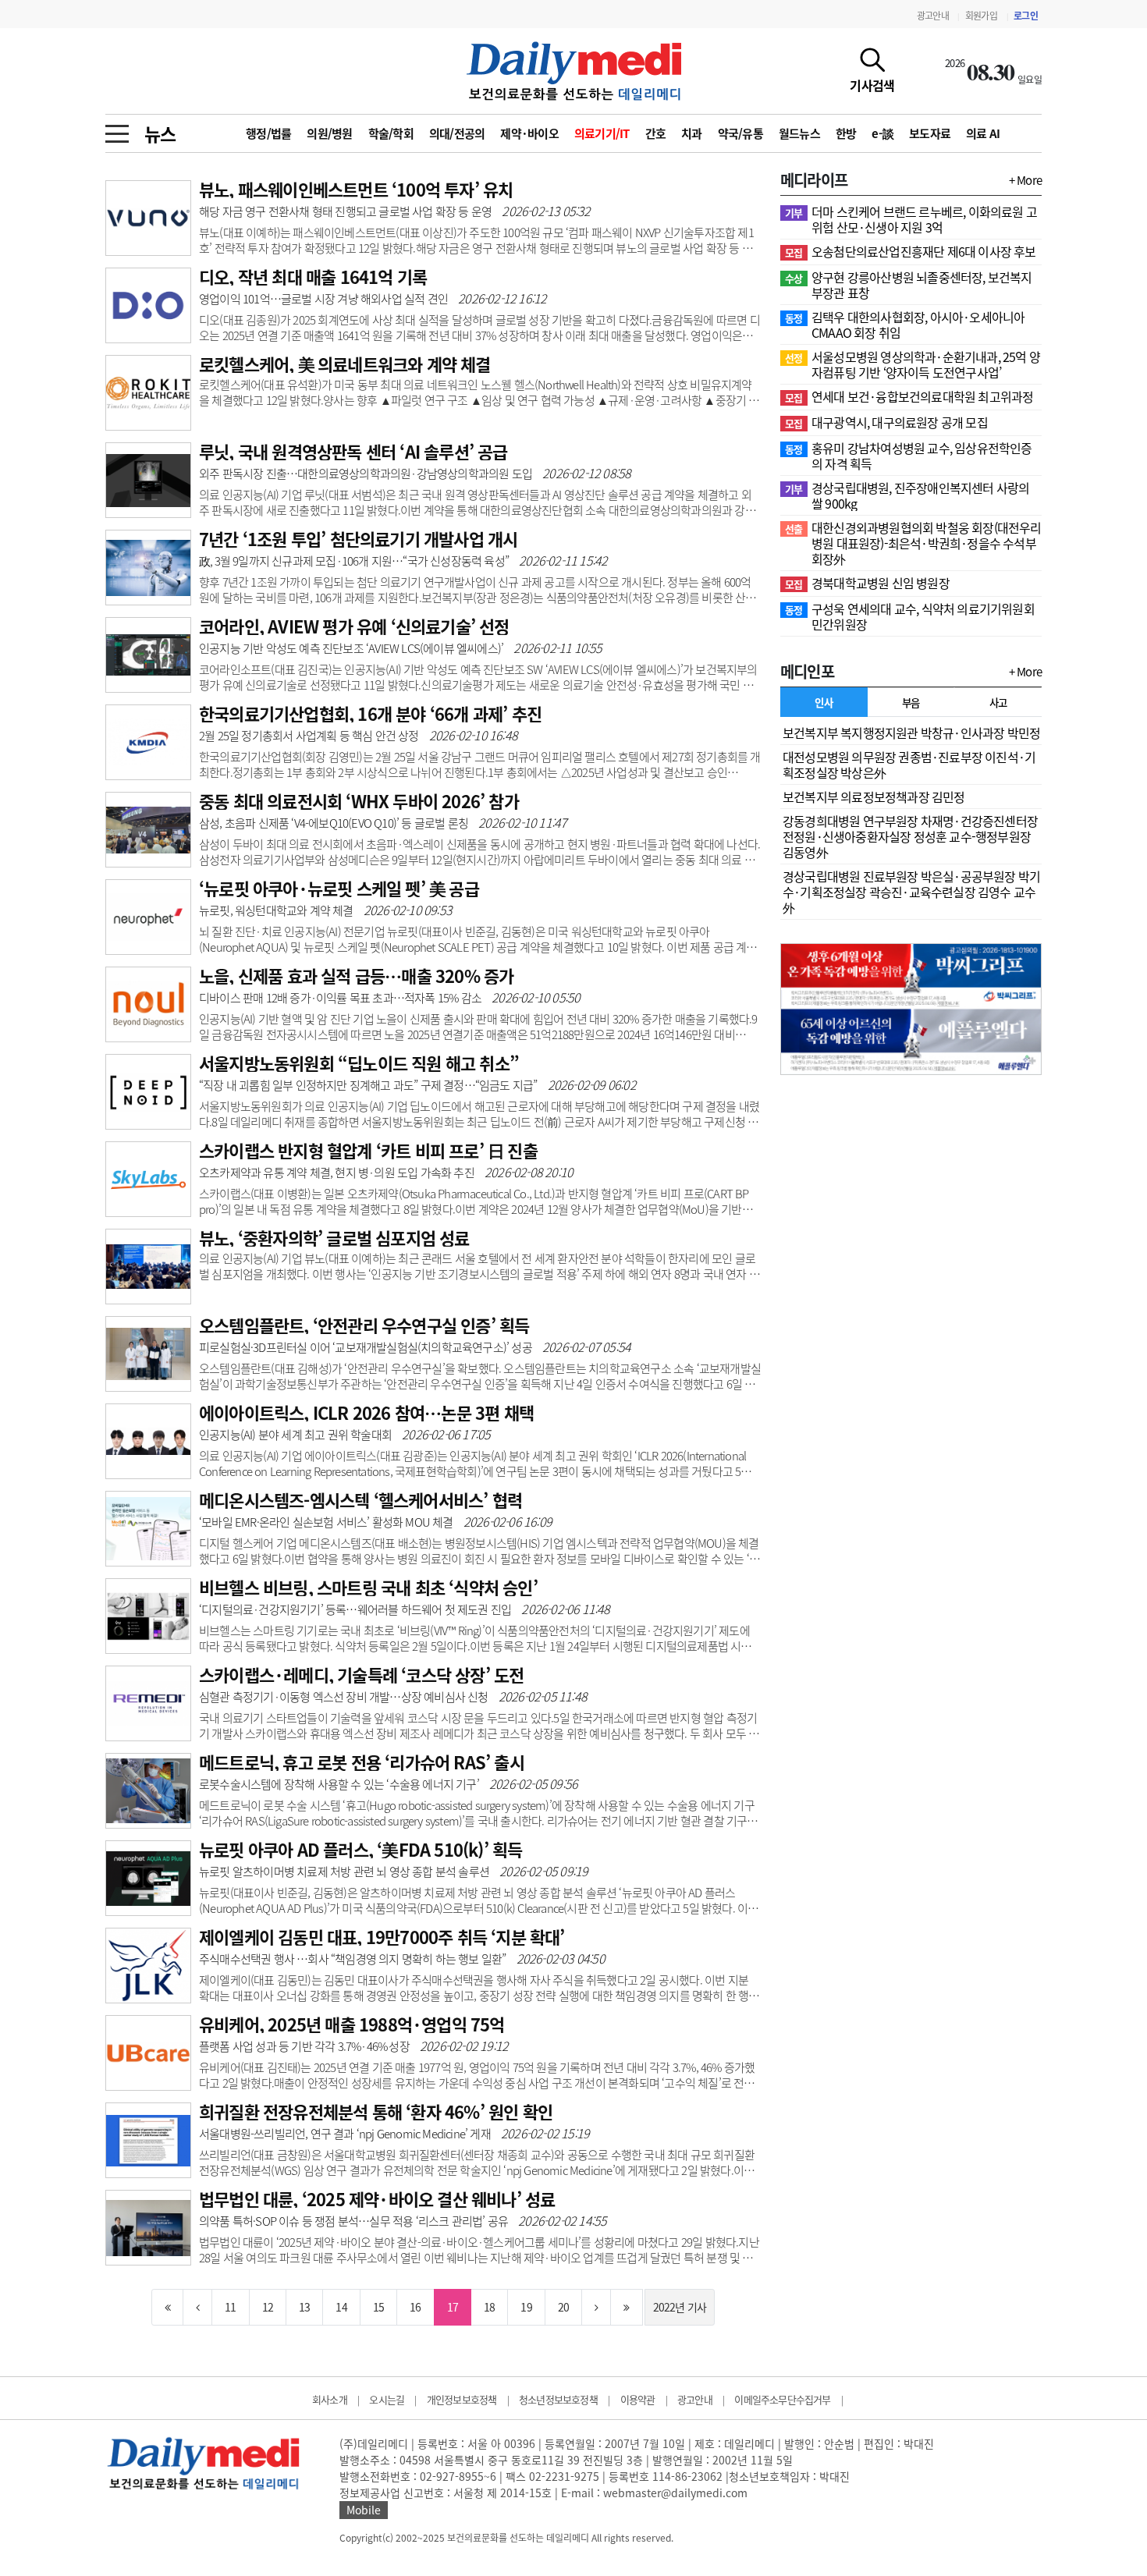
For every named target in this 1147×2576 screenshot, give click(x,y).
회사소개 (330, 2399)
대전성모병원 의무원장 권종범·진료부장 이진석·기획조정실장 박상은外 (909, 765)
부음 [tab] (911, 702)
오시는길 (387, 2399)
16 (415, 2307)
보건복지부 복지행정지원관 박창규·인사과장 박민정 (911, 733)
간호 (656, 133)
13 (304, 2307)
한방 (846, 133)
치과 (692, 133)
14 (341, 2307)
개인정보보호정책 (462, 2399)
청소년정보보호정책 (558, 2399)
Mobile (364, 2510)
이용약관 (638, 2399)
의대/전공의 (457, 133)
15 (378, 2307)
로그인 (1026, 16)
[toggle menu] (117, 130)
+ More (1025, 180)
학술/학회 (391, 133)
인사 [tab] (824, 702)
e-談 (882, 133)
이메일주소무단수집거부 (782, 2399)
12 (268, 2307)
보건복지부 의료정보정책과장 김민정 (874, 797)
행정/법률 (268, 133)
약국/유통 (740, 133)
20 (563, 2307)
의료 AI (983, 133)
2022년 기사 (680, 2307)
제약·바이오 (529, 133)
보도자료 (930, 133)
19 (526, 2307)
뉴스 (160, 133)
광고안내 (933, 16)
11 (230, 2307)
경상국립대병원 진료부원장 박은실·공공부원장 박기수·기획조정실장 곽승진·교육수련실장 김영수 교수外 (911, 892)
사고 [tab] (998, 702)
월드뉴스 (799, 133)
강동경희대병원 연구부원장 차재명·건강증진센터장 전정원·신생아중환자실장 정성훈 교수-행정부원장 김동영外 (910, 836)
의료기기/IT (602, 133)
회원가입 (981, 16)
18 (489, 2307)
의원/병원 (329, 133)
